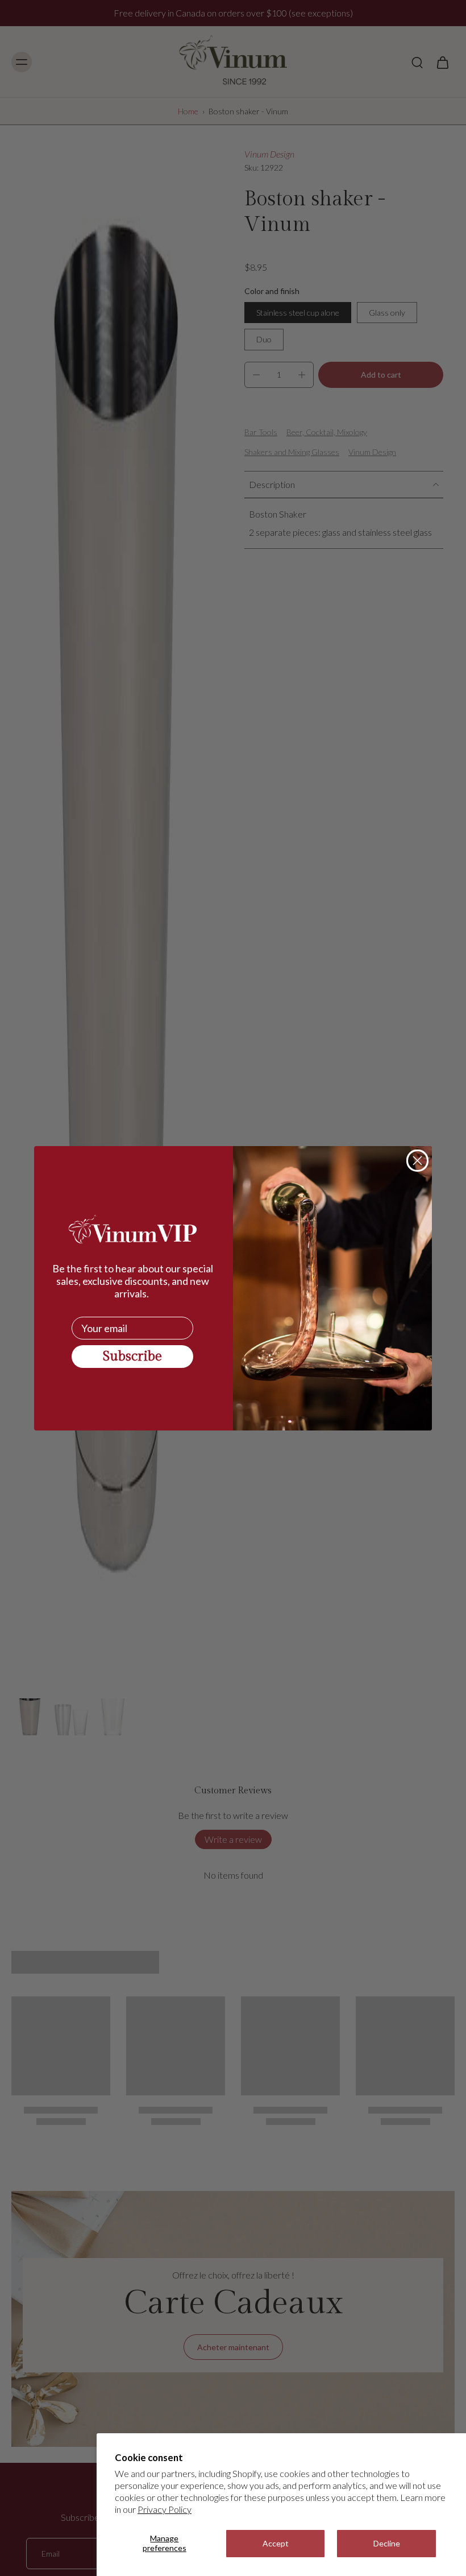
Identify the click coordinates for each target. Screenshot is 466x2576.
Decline (387, 2543)
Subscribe (132, 1357)
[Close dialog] (417, 1161)
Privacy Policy (165, 2509)
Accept (276, 2543)
